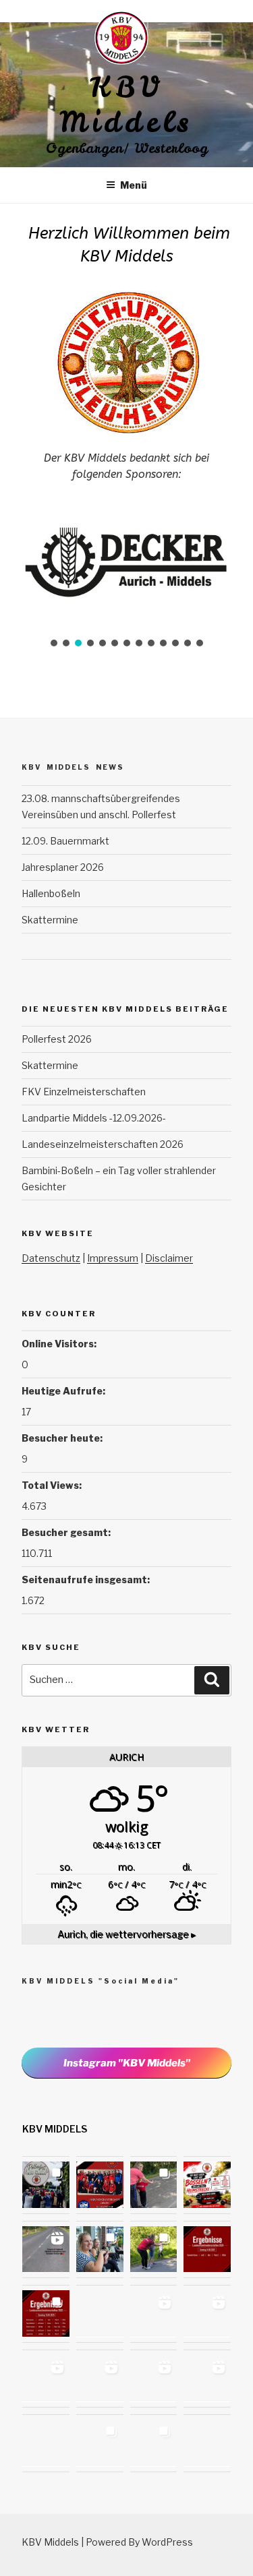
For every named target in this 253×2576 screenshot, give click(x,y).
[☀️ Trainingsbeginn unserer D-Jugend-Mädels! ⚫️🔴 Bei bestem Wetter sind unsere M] (46, 2250)
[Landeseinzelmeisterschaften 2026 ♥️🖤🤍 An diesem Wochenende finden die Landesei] (100, 2314)
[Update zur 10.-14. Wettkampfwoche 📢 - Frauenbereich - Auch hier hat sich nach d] (100, 2443)
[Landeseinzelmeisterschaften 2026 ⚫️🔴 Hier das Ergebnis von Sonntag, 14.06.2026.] (207, 2250)
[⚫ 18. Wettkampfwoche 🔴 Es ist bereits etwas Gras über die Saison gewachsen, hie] (154, 2314)
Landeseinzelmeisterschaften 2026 (103, 1144)
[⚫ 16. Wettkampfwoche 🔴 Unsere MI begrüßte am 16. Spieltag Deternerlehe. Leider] (100, 2379)
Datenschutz (51, 1258)
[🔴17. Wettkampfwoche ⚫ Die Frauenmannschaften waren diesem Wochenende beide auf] (46, 2379)
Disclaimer (169, 1258)
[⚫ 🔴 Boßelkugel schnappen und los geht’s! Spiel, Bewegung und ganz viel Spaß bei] (46, 2443)
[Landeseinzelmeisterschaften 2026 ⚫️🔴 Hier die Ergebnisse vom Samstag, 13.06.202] (46, 2314)
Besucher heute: (63, 1438)
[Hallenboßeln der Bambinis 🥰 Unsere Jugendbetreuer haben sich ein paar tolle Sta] (207, 2314)
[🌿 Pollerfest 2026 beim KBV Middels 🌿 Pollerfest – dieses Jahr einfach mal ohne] (46, 2185)
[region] (126, 574)
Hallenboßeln (51, 893)
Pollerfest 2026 (57, 1039)
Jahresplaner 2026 (63, 867)
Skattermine (50, 920)
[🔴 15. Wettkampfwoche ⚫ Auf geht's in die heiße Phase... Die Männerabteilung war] (207, 2379)
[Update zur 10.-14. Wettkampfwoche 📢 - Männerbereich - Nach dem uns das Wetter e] (154, 2443)
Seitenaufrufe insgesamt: (87, 1580)
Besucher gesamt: (67, 1532)
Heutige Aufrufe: (64, 1391)
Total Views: (53, 1485)
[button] (54, 643)
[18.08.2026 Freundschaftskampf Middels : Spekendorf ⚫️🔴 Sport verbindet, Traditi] (100, 2185)
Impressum (113, 1258)
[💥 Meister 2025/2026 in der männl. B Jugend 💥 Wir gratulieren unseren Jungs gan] (154, 2379)
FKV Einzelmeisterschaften (84, 1092)
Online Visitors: (60, 1344)
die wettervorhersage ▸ (126, 1934)
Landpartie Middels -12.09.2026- (94, 1118)
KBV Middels (126, 105)
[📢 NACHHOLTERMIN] (207, 2443)
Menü (134, 185)
